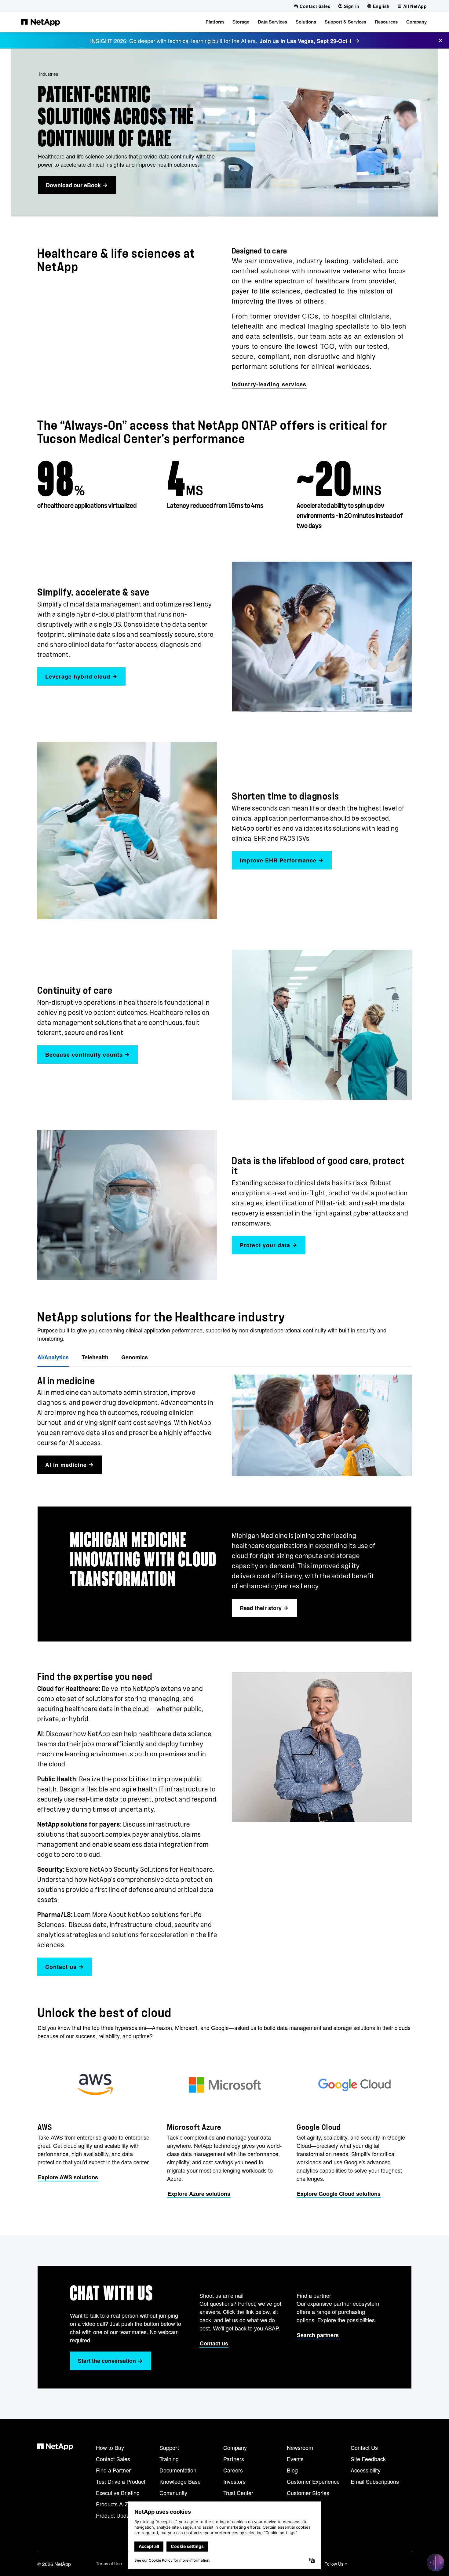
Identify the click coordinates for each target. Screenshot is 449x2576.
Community (173, 2493)
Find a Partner (113, 2470)
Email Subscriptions (375, 2481)
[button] (215, 22)
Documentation (178, 2470)
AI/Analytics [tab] (53, 1357)
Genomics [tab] (135, 1357)
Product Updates (116, 2515)
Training (169, 2459)
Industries (49, 74)
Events (295, 2459)
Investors (234, 2481)
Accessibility (366, 2470)
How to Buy (110, 2447)
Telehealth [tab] (95, 1357)
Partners (234, 2459)
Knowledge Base (180, 2481)
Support (169, 2447)
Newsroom (300, 2447)
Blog (292, 2470)
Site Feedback (368, 2459)
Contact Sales (113, 2459)
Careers (233, 2470)
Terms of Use (109, 2563)
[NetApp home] (40, 22)
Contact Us (364, 2447)
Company (235, 2447)
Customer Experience (313, 2481)
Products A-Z (112, 2504)
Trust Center (238, 2493)
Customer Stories (308, 2493)
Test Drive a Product (121, 2481)
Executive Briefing (118, 2493)
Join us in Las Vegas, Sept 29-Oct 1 (306, 41)
